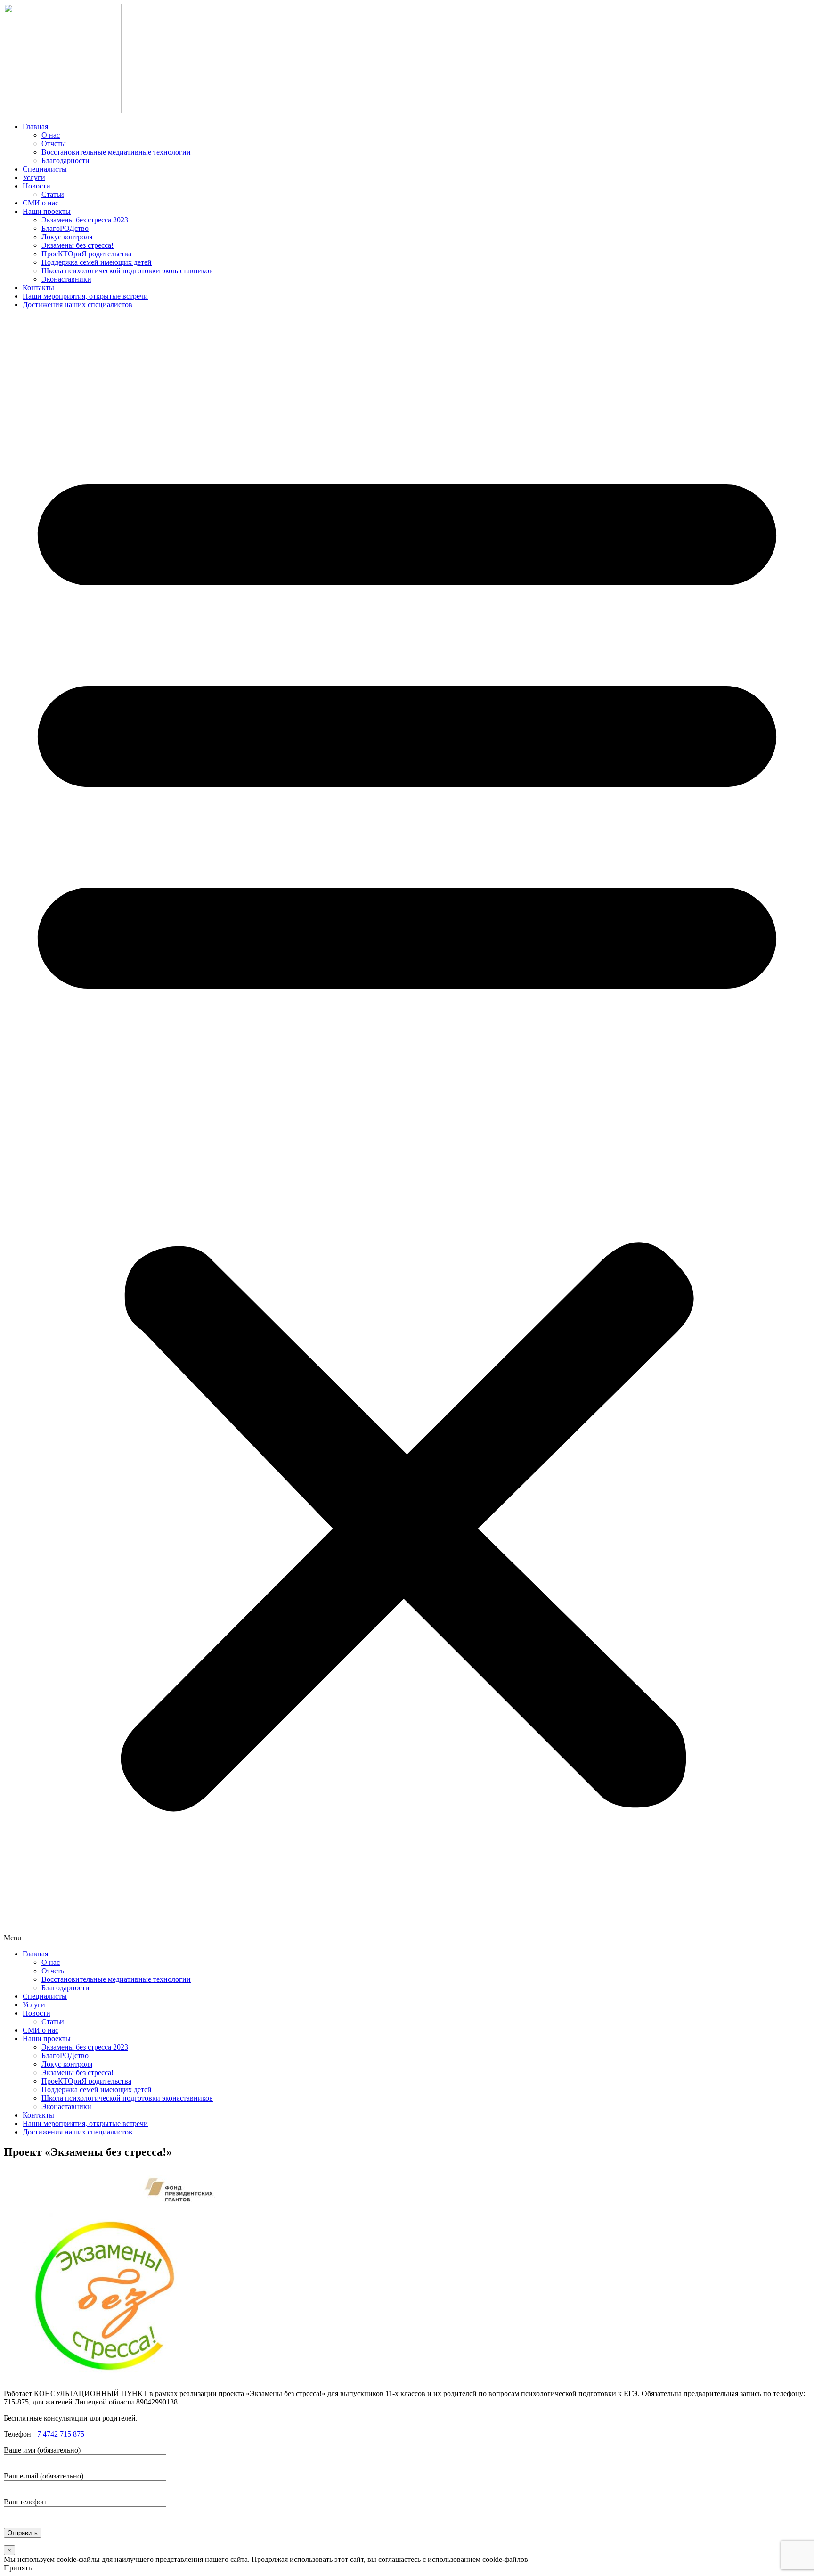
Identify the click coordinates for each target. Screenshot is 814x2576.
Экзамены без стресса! (77, 245)
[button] (407, 1129)
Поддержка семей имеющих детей (97, 262)
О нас (51, 135)
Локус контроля (67, 237)
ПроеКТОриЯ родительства (86, 254)
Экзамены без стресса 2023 (85, 220)
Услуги (34, 177)
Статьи (53, 194)
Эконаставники (66, 279)
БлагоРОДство (65, 228)
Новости (37, 186)
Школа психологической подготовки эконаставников (127, 271)
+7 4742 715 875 (59, 2434)
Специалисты (45, 169)
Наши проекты (47, 211)
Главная (35, 127)
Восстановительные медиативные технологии (116, 152)
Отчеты (54, 143)
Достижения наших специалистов (77, 305)
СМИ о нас (41, 203)
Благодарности (65, 160)
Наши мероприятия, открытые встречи (85, 296)
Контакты (38, 288)
